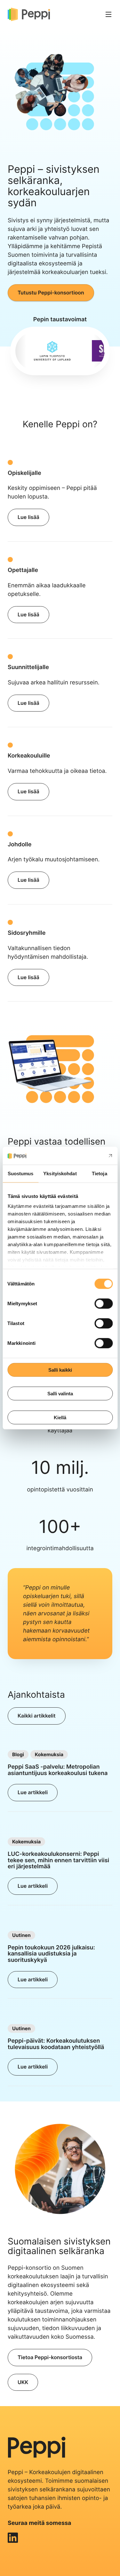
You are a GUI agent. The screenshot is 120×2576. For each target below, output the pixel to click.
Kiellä (60, 1417)
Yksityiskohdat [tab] (60, 1173)
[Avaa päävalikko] (108, 14)
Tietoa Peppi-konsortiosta (50, 2357)
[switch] (104, 1303)
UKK (23, 2382)
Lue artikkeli (33, 1792)
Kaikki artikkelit (37, 1716)
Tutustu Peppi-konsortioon (51, 293)
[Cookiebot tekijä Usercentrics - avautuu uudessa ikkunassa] (85, 1156)
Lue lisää (28, 517)
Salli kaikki (60, 1370)
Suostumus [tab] (21, 1173)
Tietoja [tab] (100, 1173)
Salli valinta (60, 1394)
